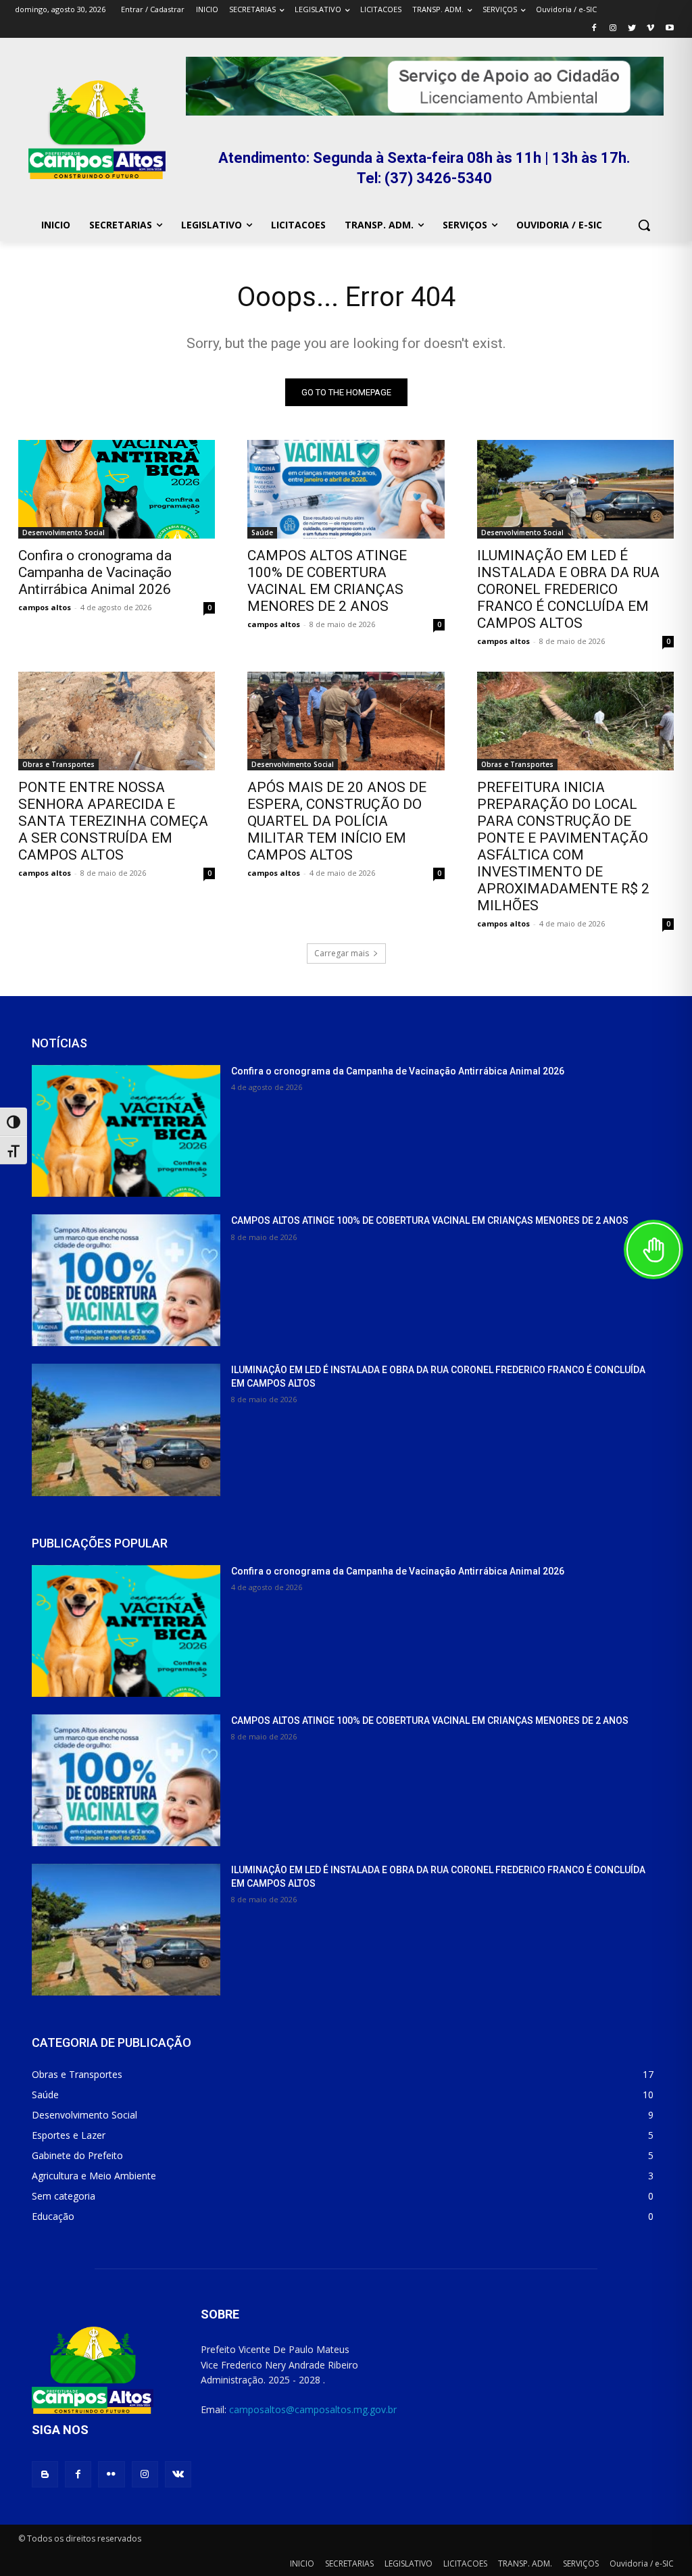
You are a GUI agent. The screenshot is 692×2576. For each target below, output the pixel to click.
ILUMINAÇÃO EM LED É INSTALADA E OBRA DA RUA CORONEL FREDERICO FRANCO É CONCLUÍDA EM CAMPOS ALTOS (568, 589)
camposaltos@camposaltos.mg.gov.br (313, 2409)
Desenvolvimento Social (64, 532)
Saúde (262, 532)
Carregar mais (342, 953)
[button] (644, 225)
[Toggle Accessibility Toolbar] (653, 1249)
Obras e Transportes (58, 764)
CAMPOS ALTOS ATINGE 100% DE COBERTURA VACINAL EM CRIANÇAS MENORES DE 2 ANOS (327, 581)
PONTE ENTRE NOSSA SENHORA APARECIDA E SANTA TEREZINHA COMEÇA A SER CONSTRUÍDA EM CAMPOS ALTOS (113, 821)
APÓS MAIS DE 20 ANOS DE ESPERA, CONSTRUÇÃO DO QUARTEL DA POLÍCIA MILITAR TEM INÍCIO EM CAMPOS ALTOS (337, 821)
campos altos (45, 607)
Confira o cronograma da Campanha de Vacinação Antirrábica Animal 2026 (95, 572)
